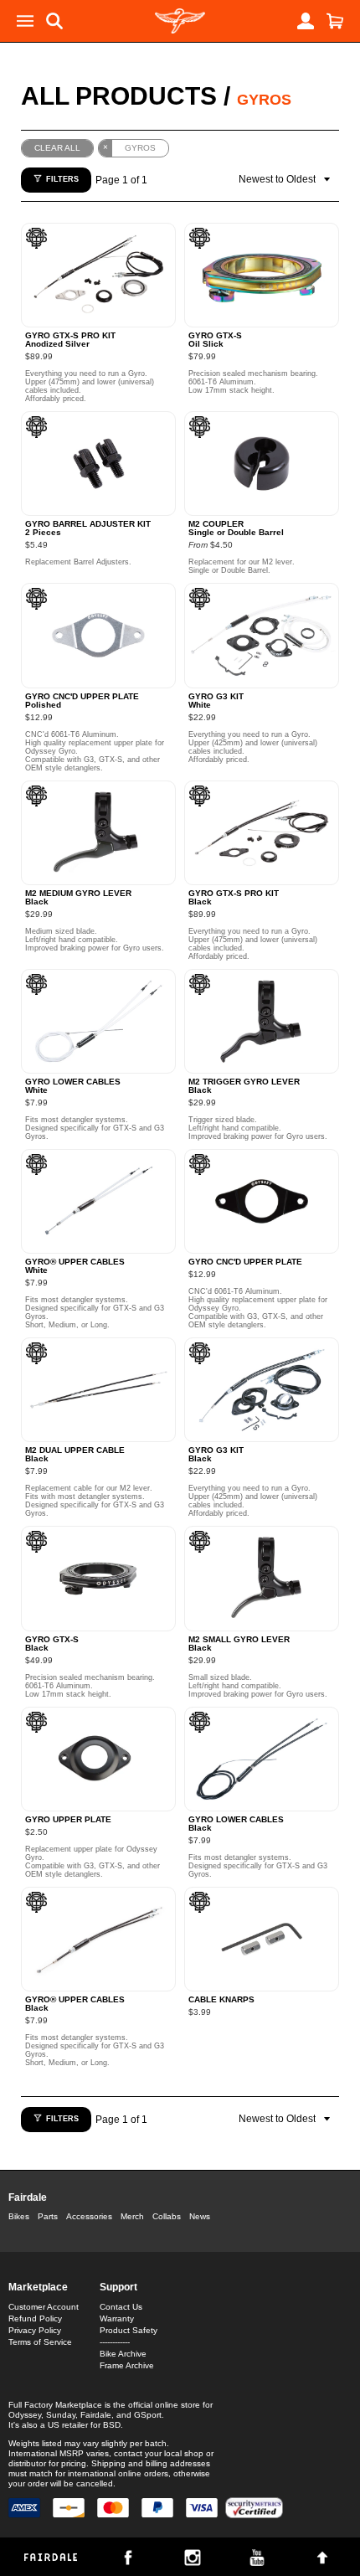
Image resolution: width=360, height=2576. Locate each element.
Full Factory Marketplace (55, 2405)
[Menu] (25, 21)
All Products (119, 96)
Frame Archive (127, 2365)
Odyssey (25, 2415)
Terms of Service (40, 2342)
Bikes (19, 2216)
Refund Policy (35, 2318)
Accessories (89, 2216)
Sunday (61, 2415)
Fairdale (28, 2197)
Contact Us (121, 2307)
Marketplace (38, 2287)
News (200, 2216)
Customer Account (44, 2307)
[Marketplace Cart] (335, 21)
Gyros (264, 100)
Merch (132, 2216)
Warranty (117, 2318)
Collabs (167, 2216)
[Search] (54, 21)
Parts (48, 2216)
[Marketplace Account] (306, 21)
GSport (148, 2415)
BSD (112, 2425)
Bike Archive (123, 2354)
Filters (62, 179)
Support (118, 2287)
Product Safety (129, 2330)
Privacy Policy (35, 2330)
